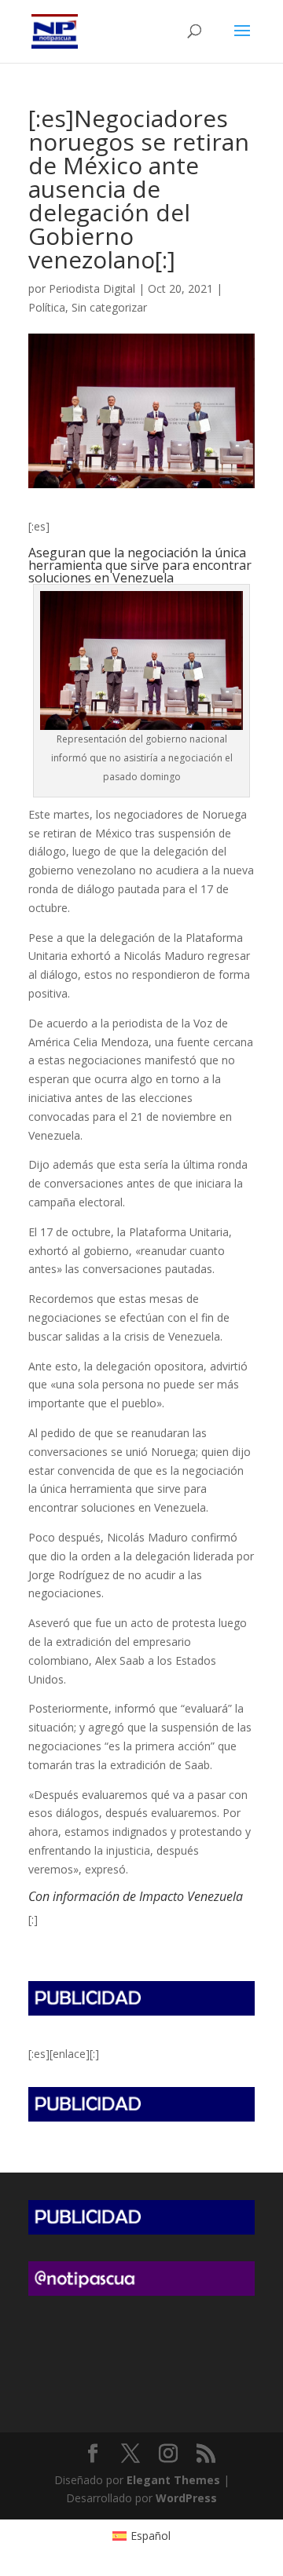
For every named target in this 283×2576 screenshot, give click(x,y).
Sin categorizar (109, 307)
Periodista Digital (92, 288)
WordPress (186, 2498)
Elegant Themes (173, 2480)
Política (47, 307)
